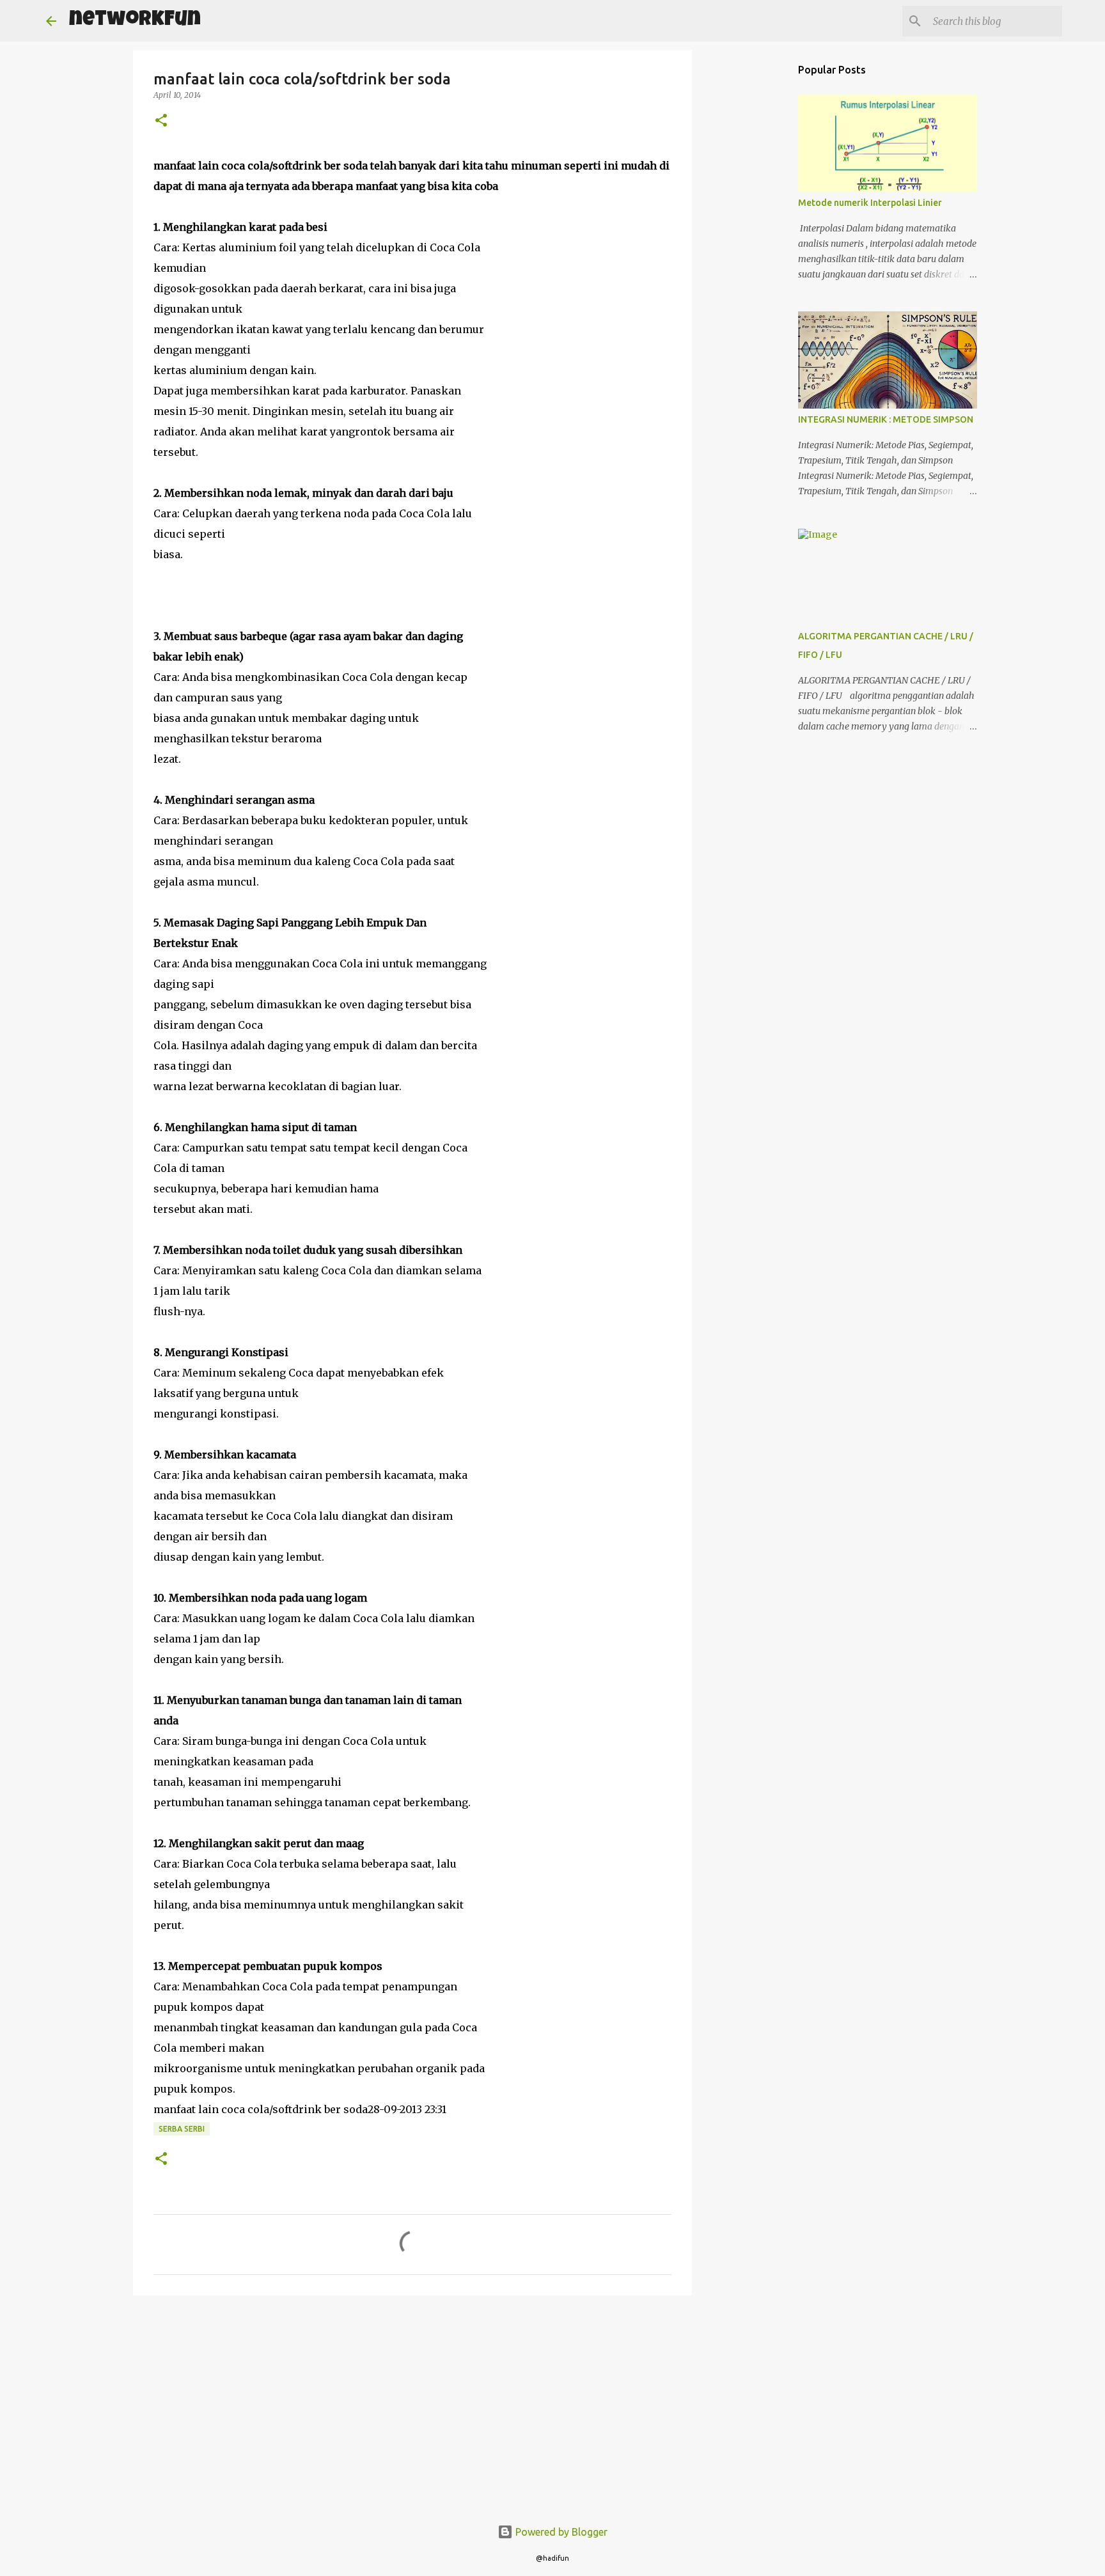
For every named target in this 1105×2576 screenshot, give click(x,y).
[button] (161, 121)
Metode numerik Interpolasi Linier (870, 203)
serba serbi (182, 2129)
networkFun (135, 21)
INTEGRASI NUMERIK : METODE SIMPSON (886, 419)
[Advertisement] (412, 2404)
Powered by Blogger (560, 2532)
